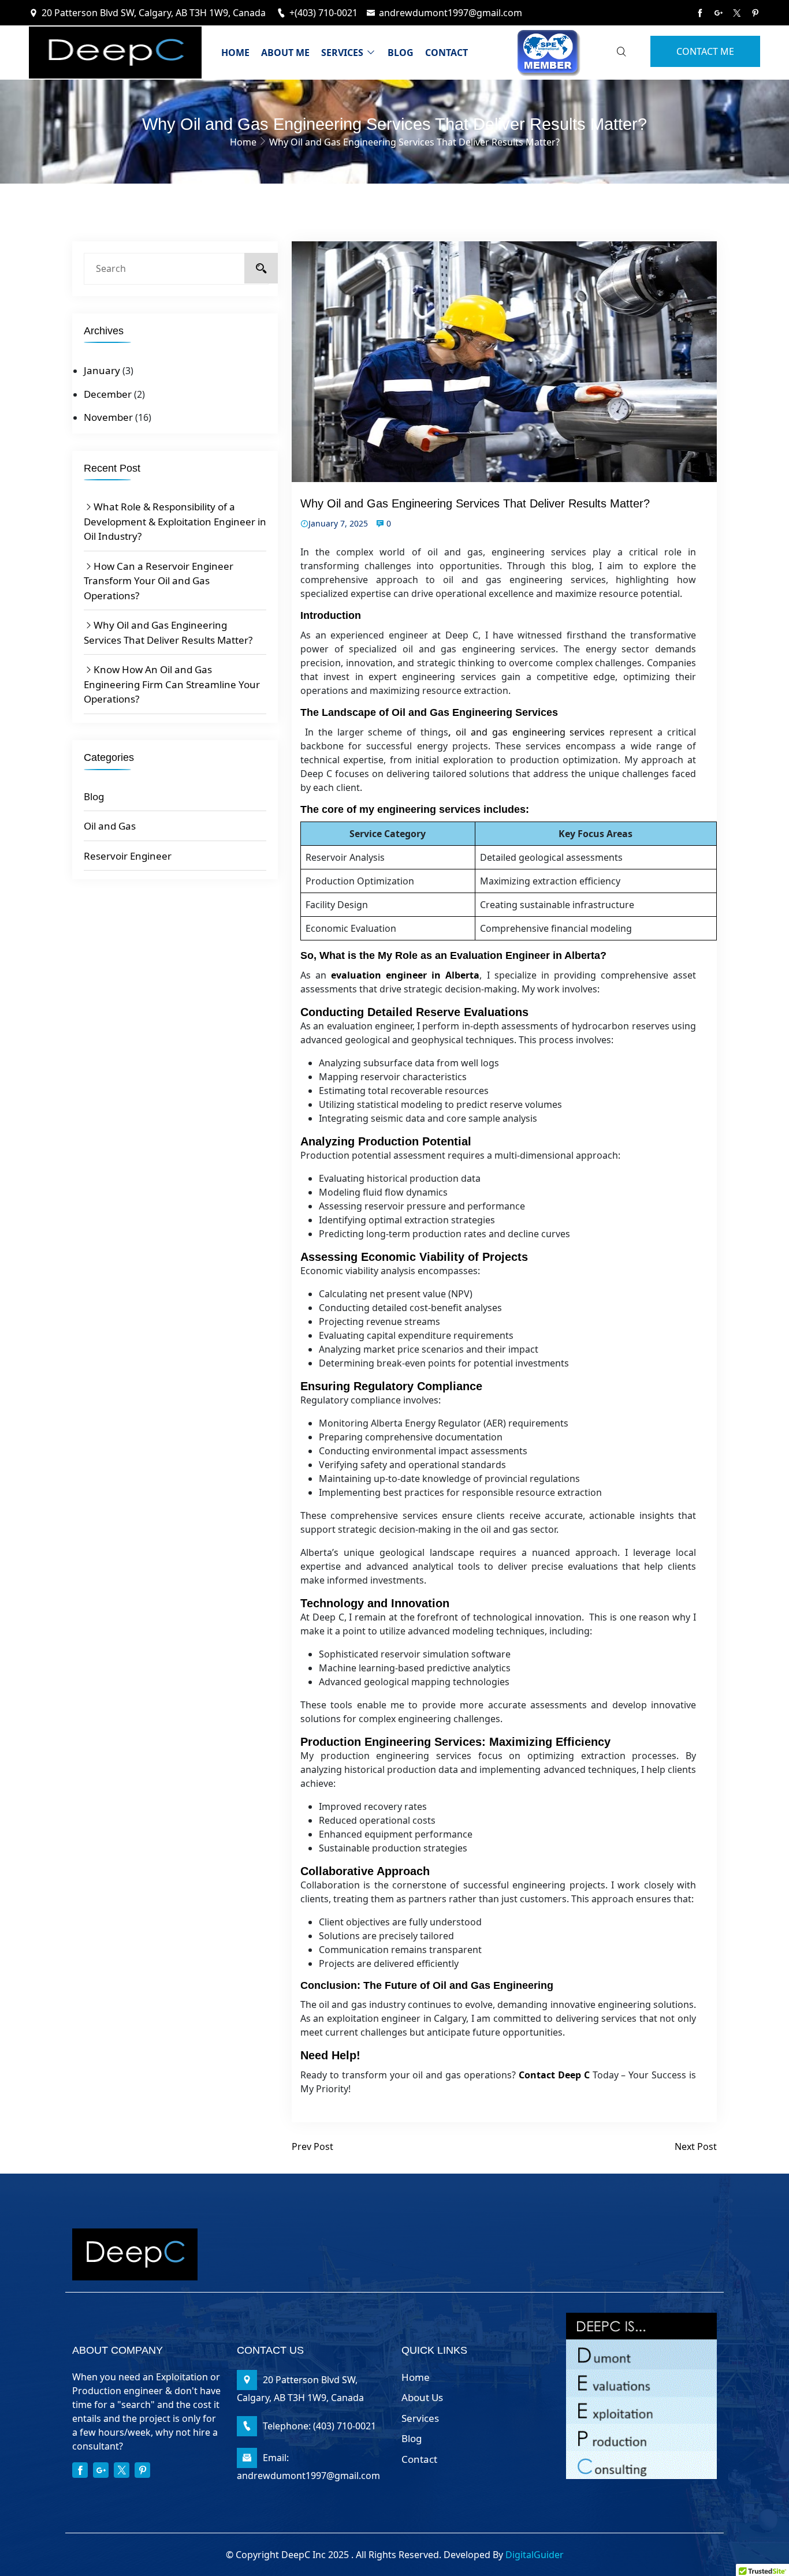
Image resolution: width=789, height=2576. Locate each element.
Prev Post (312, 2146)
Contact (446, 53)
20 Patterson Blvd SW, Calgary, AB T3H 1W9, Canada (155, 13)
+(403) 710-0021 (323, 13)
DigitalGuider (535, 2555)
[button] (762, 2565)
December (108, 394)
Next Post (696, 2146)
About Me (285, 53)
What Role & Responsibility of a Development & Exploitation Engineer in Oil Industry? (175, 521)
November (108, 417)
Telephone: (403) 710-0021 (319, 2426)
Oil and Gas (110, 826)
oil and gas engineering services (530, 732)
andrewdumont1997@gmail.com (451, 13)
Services (343, 53)
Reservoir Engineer (128, 856)
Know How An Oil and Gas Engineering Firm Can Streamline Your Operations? (172, 684)
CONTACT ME (705, 51)
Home (235, 53)
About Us (422, 2397)
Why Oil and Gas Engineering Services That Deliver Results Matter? (168, 632)
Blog (401, 53)
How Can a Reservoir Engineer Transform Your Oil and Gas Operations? (159, 581)
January (102, 370)
